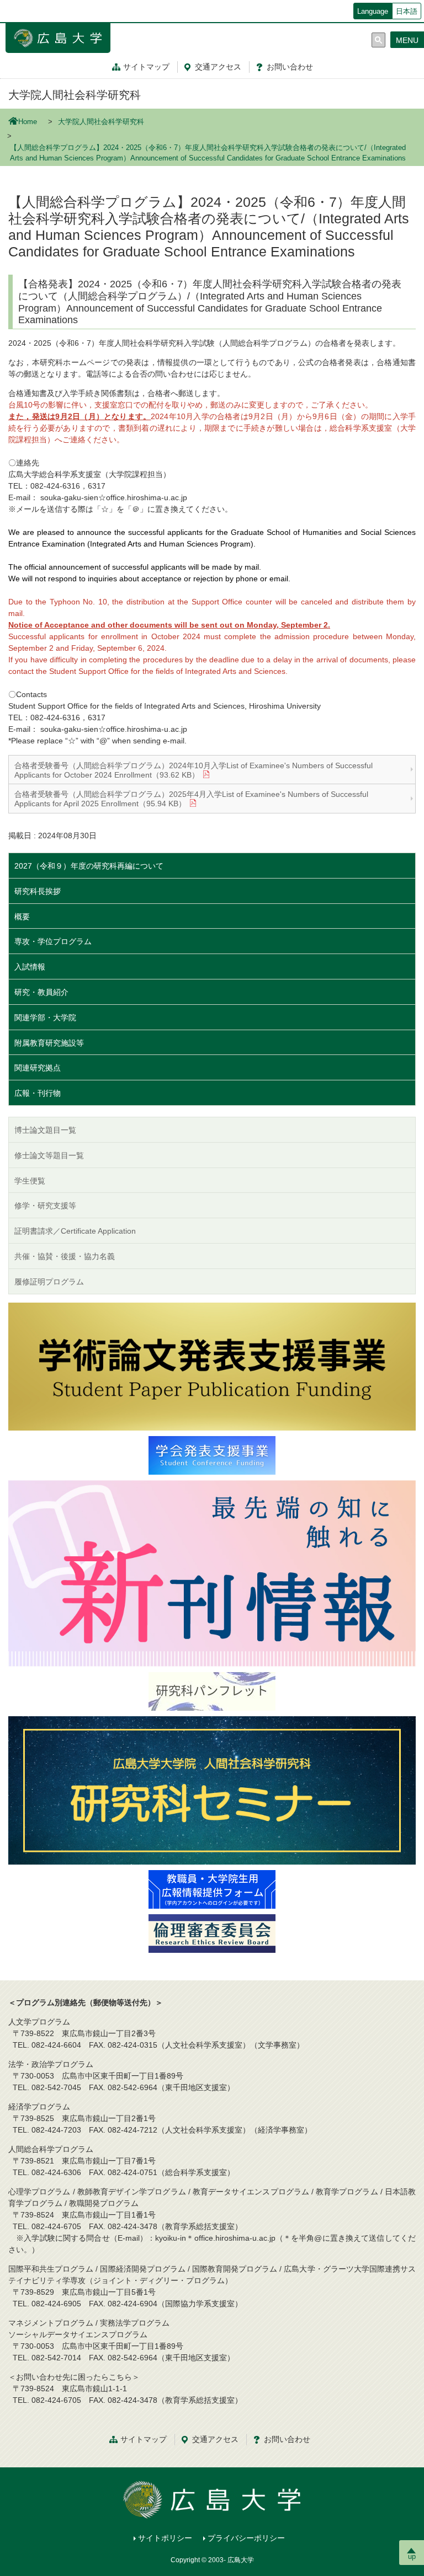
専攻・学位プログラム (53, 941)
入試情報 (30, 967)
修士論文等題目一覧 (49, 1155)
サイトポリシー (165, 2538)
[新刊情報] (212, 1573)
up (412, 2556)
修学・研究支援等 (45, 1206)
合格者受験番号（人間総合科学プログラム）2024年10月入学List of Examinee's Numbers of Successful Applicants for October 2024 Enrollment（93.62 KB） (194, 770)
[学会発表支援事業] (212, 1455)
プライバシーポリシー (246, 2538)
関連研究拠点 (38, 1068)
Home (28, 122)
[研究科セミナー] (212, 1790)
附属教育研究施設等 (49, 1043)
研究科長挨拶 (38, 891)
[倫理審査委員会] (212, 1933)
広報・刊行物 (38, 1093)
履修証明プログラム (49, 1282)
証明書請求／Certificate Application (75, 1231)
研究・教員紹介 (41, 992)
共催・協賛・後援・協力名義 (65, 1256)
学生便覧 (30, 1181)
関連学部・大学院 (45, 1017)
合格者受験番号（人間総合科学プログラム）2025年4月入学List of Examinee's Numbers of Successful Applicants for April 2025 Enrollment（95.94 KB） (191, 799)
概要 (22, 917)
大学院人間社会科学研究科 (75, 95)
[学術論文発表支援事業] (212, 1366)
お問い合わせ (287, 2439)
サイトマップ (146, 67)
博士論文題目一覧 (45, 1130)
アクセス (218, 67)
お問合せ (290, 67)
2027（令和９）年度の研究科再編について (89, 866)
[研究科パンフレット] (212, 1691)
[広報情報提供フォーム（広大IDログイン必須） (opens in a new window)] (212, 1889)
